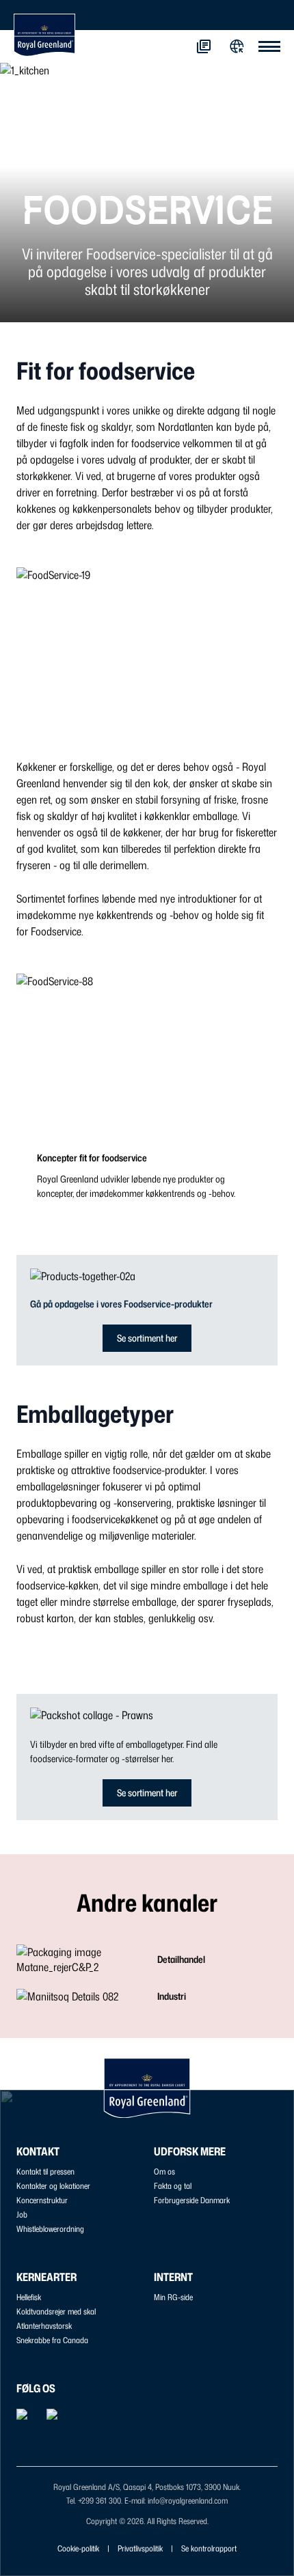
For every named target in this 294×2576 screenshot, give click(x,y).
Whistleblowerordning (50, 2229)
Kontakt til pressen (45, 2171)
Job (22, 2214)
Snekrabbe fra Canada (52, 2340)
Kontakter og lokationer (53, 2186)
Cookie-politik (78, 2548)
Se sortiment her (147, 1338)
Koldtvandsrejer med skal (56, 2311)
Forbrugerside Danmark (192, 2200)
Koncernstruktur (42, 2200)
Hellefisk (29, 2297)
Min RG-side (173, 2297)
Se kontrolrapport (209, 2548)
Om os (164, 2171)
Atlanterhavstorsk (44, 2326)
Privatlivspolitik (140, 2548)
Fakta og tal (173, 2186)
